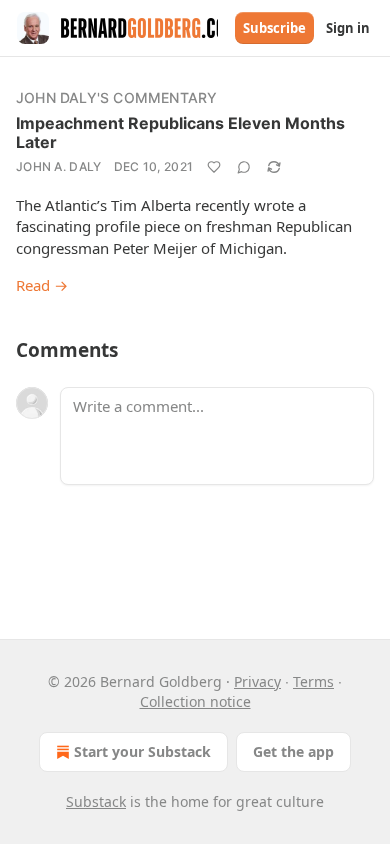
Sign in (348, 28)
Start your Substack (142, 751)
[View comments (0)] (244, 167)
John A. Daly (59, 166)
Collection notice (195, 701)
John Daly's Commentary (116, 97)
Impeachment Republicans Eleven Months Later (180, 132)
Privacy (257, 681)
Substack (96, 801)
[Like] (214, 167)
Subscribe (274, 28)
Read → (42, 285)
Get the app (293, 751)
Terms (313, 681)
